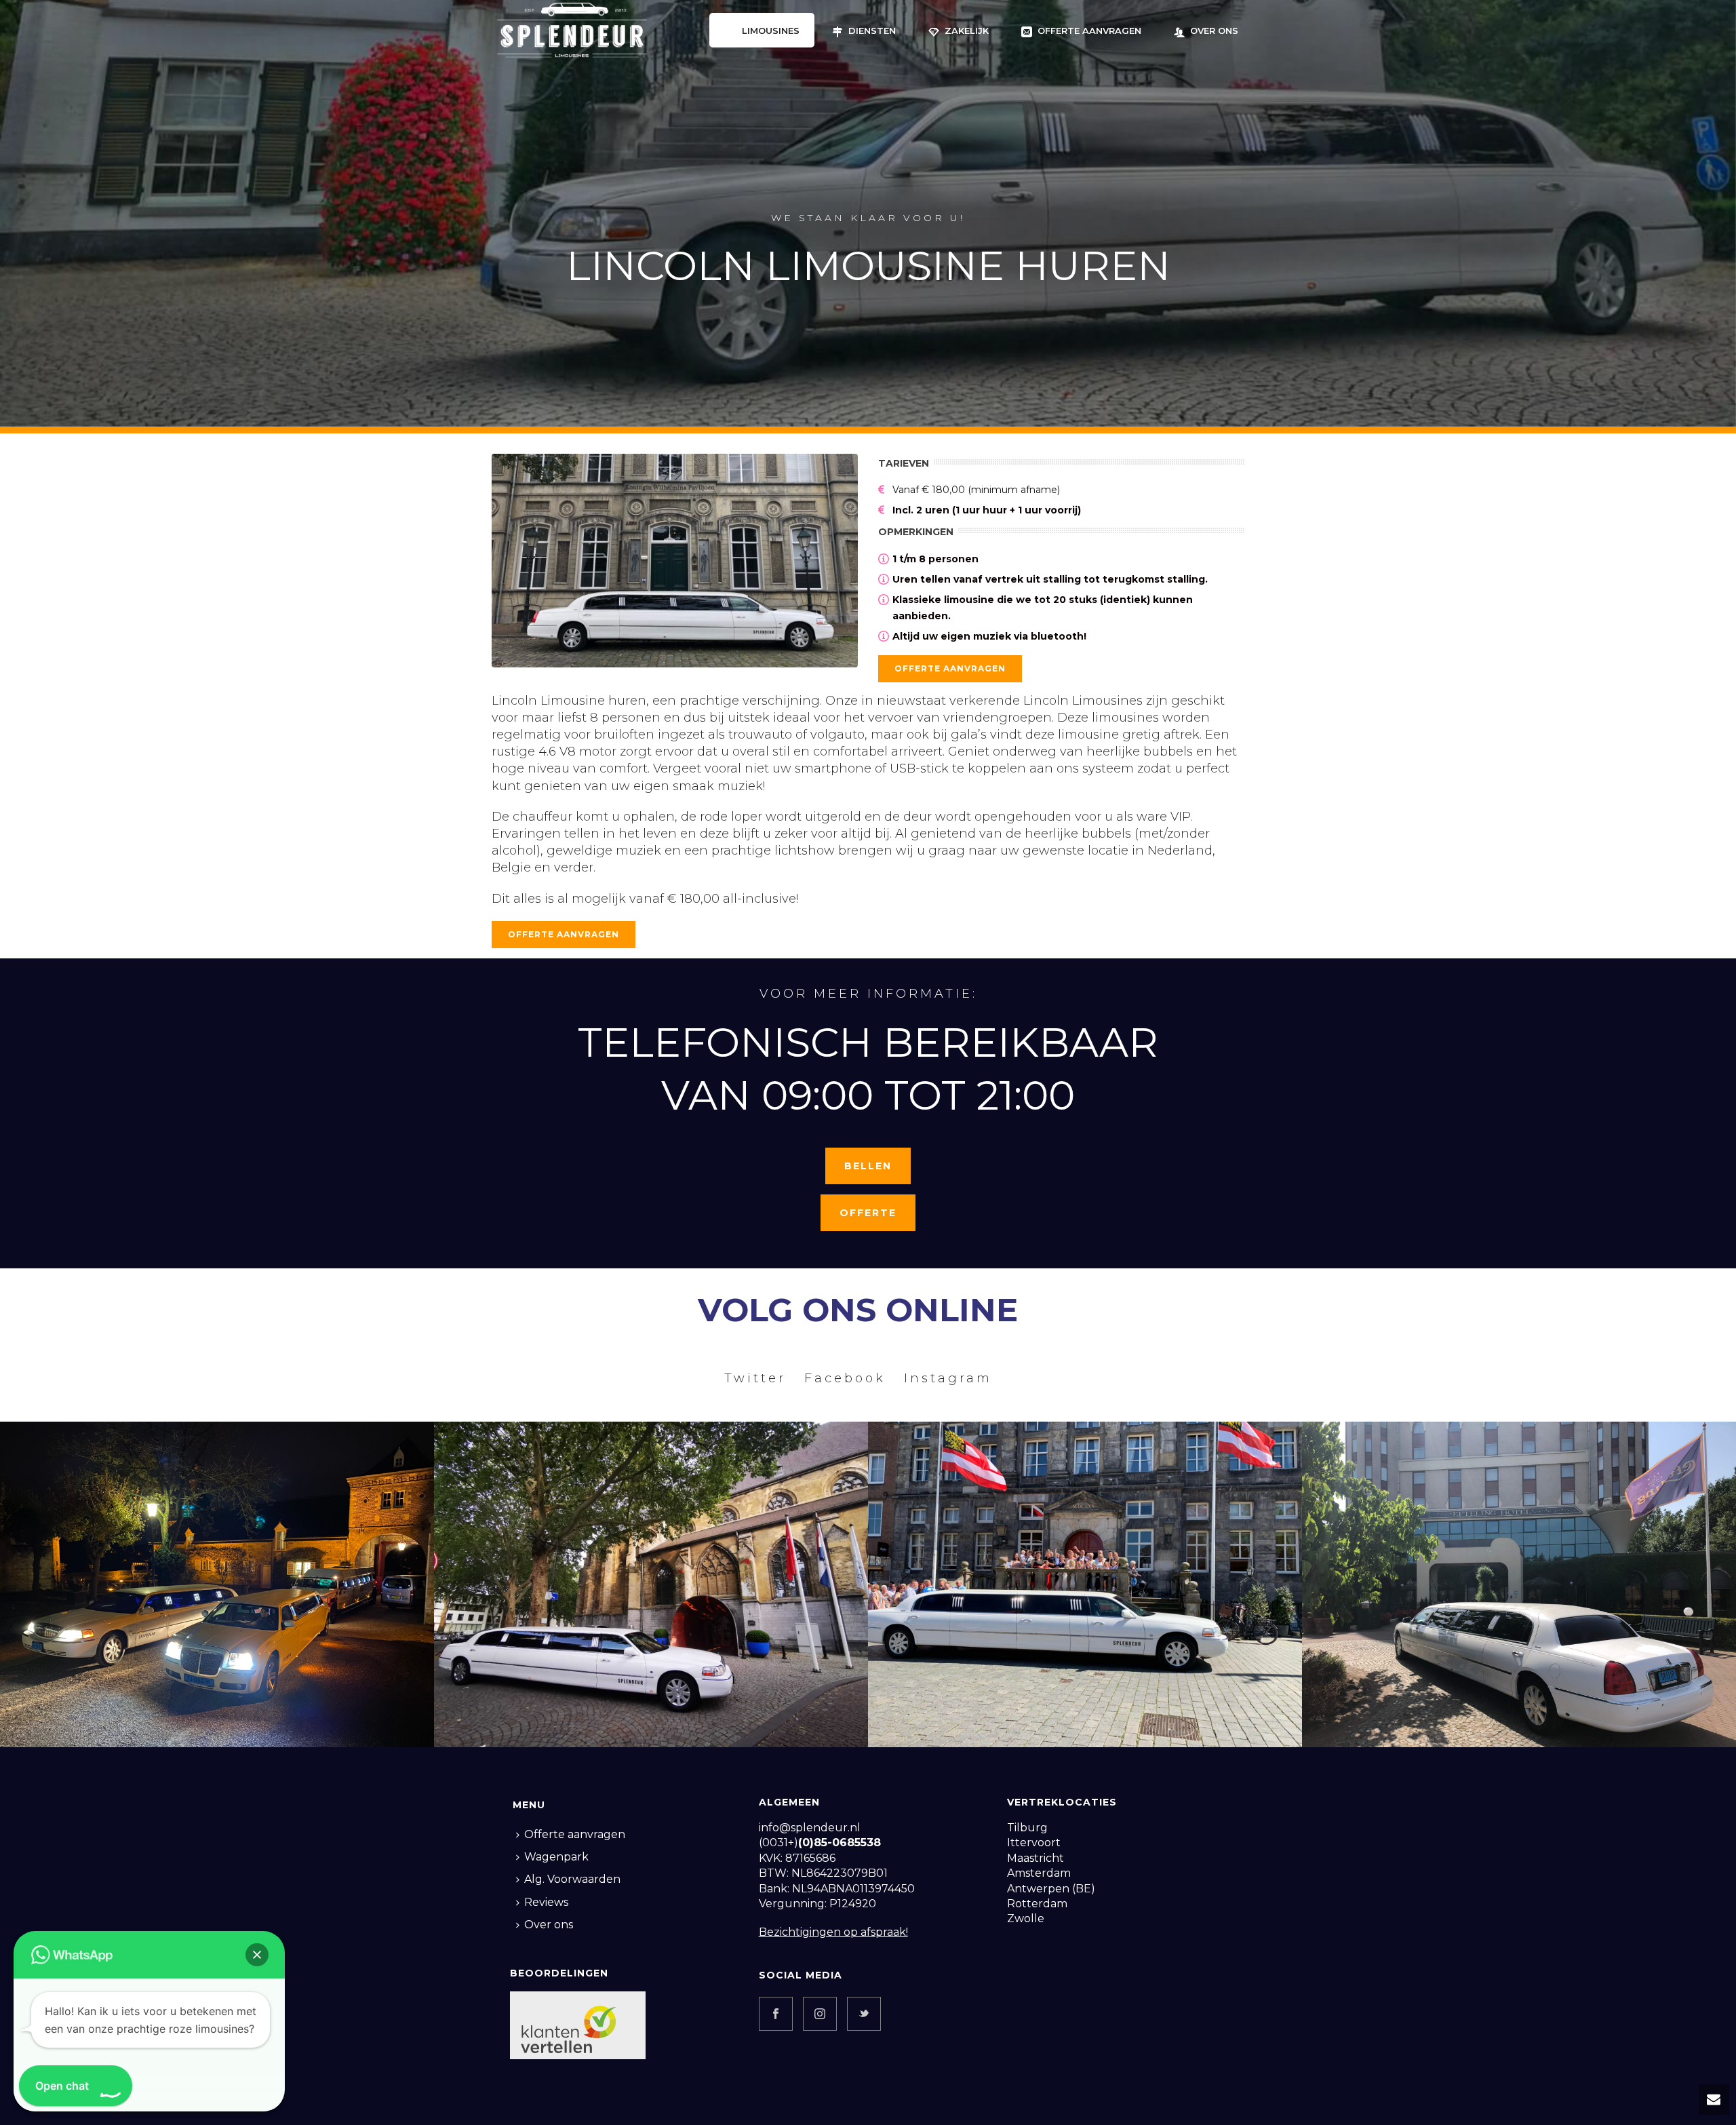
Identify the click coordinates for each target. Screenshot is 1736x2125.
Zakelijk (967, 31)
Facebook (845, 1378)
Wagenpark (556, 1857)
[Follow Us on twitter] (864, 2014)
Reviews (546, 1902)
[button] (257, 1955)
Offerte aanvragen (1089, 31)
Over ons (1214, 31)
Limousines (771, 31)
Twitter (755, 1378)
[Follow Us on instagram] (820, 2014)
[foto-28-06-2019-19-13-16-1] (1085, 1584)
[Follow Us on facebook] (776, 2014)
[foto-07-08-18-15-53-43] (1519, 1584)
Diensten (872, 31)
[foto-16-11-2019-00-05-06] (217, 1584)
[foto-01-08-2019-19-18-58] (651, 1584)
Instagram (948, 1378)
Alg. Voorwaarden (572, 1879)
